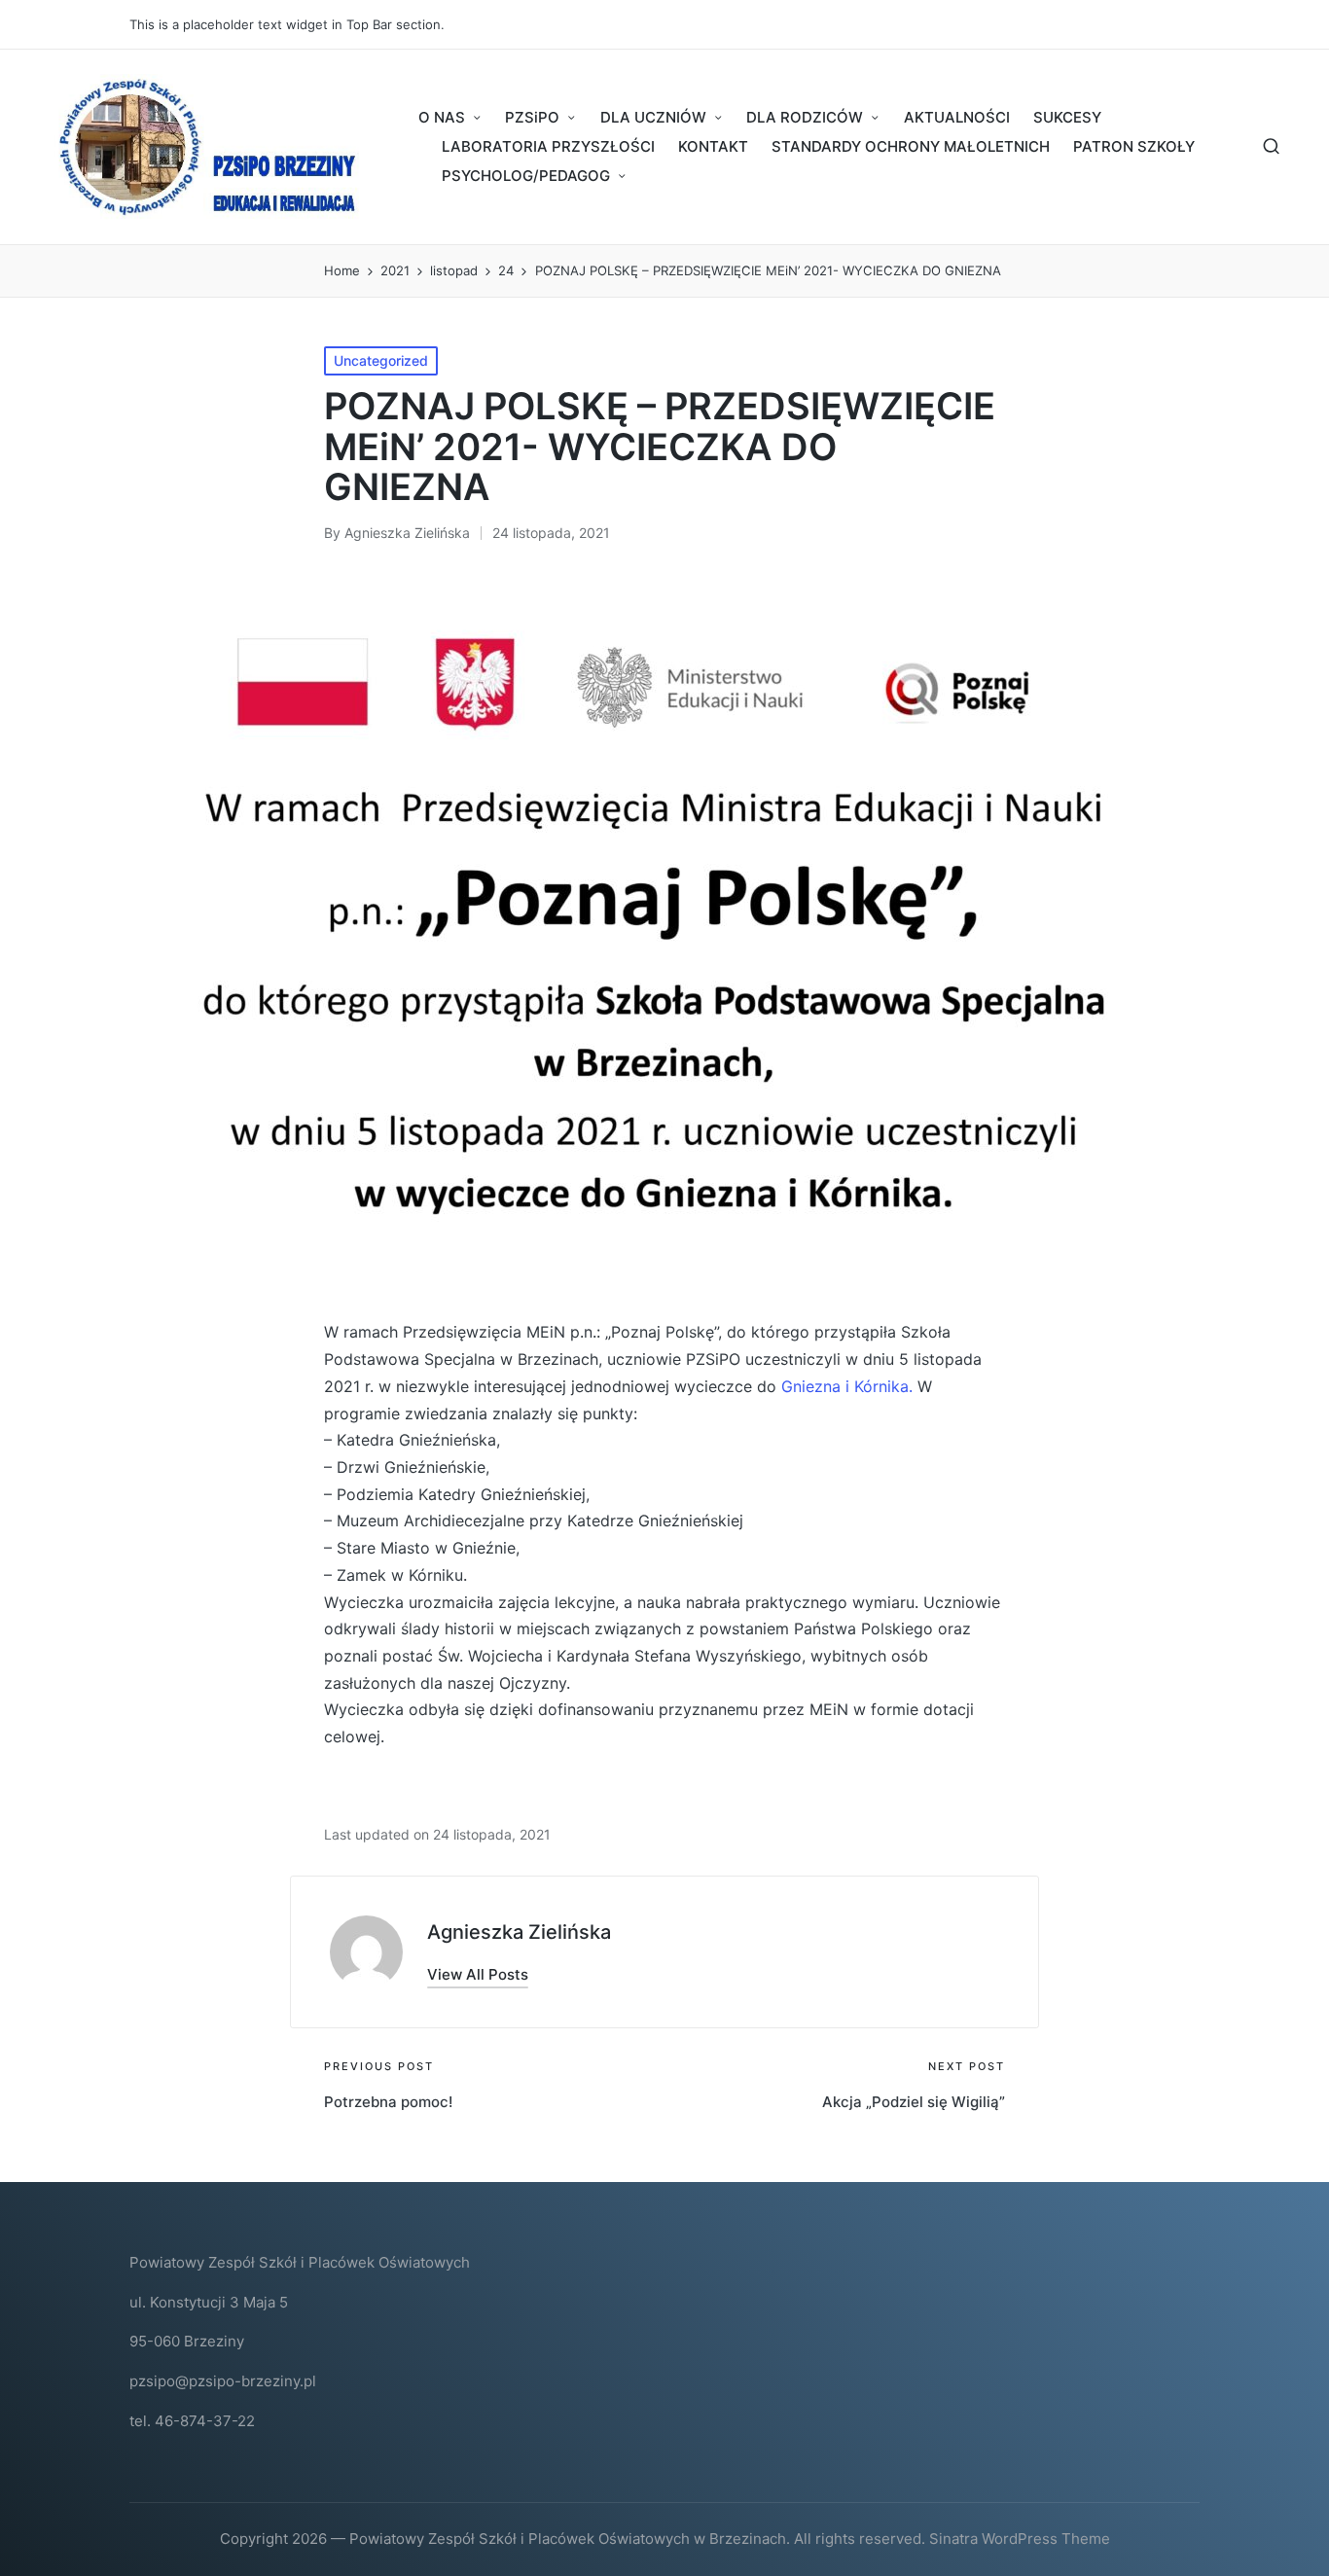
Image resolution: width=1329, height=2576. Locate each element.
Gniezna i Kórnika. (847, 1386)
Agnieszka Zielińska (519, 1932)
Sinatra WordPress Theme (1020, 2539)
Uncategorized (381, 360)
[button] (478, 1974)
